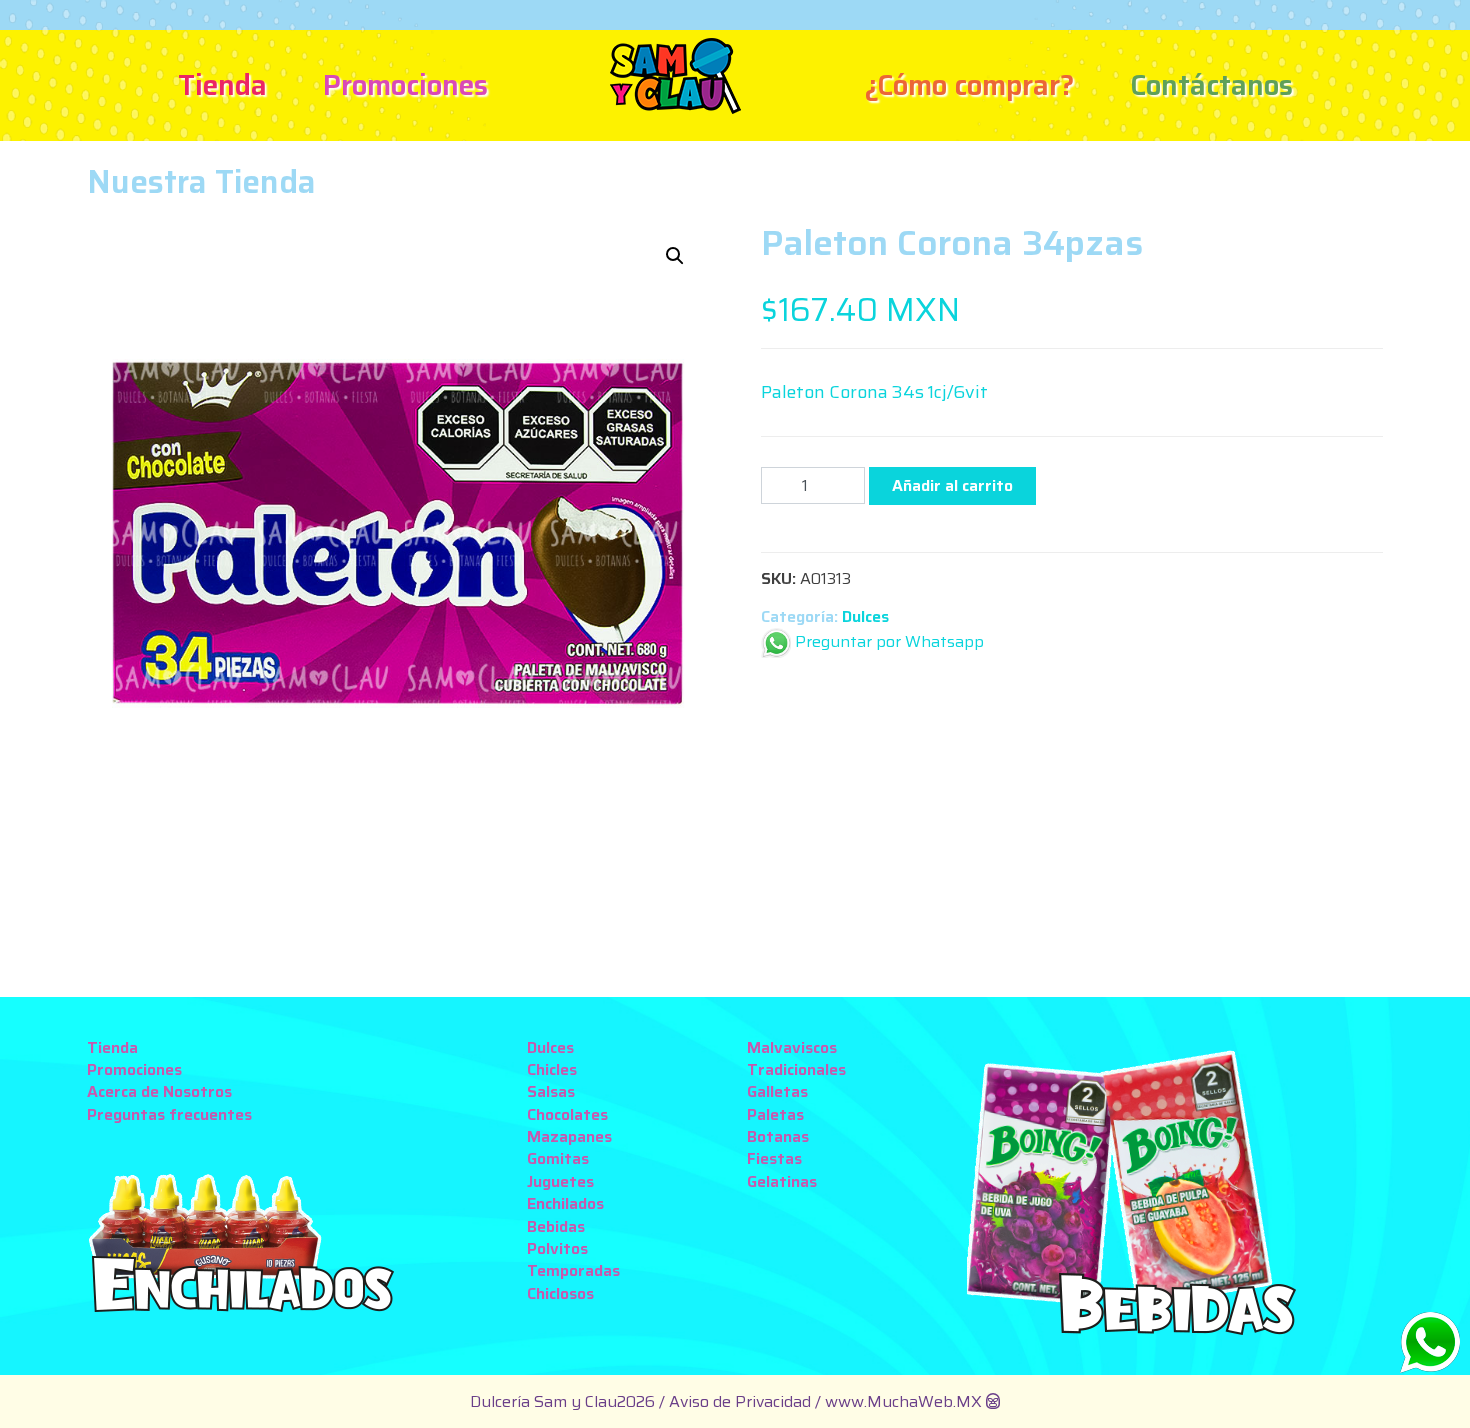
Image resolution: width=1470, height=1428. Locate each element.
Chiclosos (560, 1293)
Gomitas (558, 1158)
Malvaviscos (792, 1047)
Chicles (552, 1069)
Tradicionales (796, 1069)
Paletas (775, 1114)
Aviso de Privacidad (742, 1401)
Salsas (551, 1091)
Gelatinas (782, 1181)
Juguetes (560, 1181)
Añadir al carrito (952, 485)
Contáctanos (1211, 85)
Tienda (222, 85)
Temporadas (573, 1270)
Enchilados (565, 1203)
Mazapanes (569, 1136)
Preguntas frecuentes (169, 1114)
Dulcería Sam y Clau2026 (562, 1401)
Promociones (405, 85)
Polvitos (557, 1248)
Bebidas (556, 1226)
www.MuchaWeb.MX (903, 1401)
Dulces (865, 616)
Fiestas (774, 1158)
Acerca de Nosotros (159, 1091)
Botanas (778, 1136)
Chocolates (567, 1114)
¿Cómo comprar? (969, 85)
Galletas (777, 1091)
